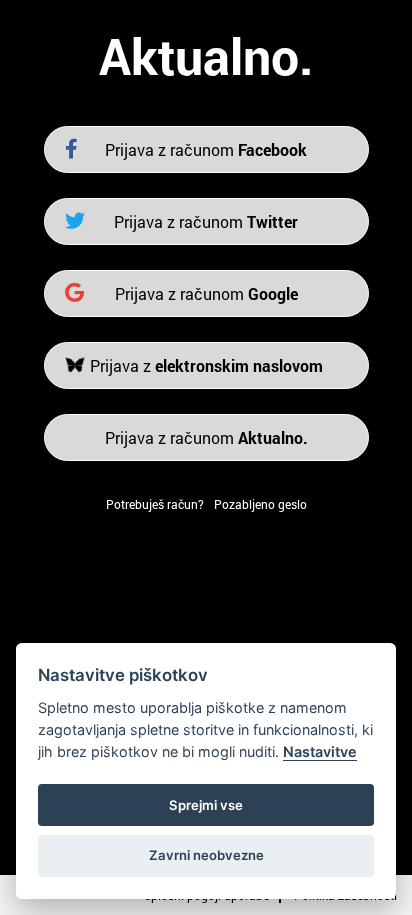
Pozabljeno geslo (260, 504)
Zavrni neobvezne (206, 855)
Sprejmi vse (206, 805)
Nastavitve (320, 751)
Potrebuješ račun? (155, 504)
